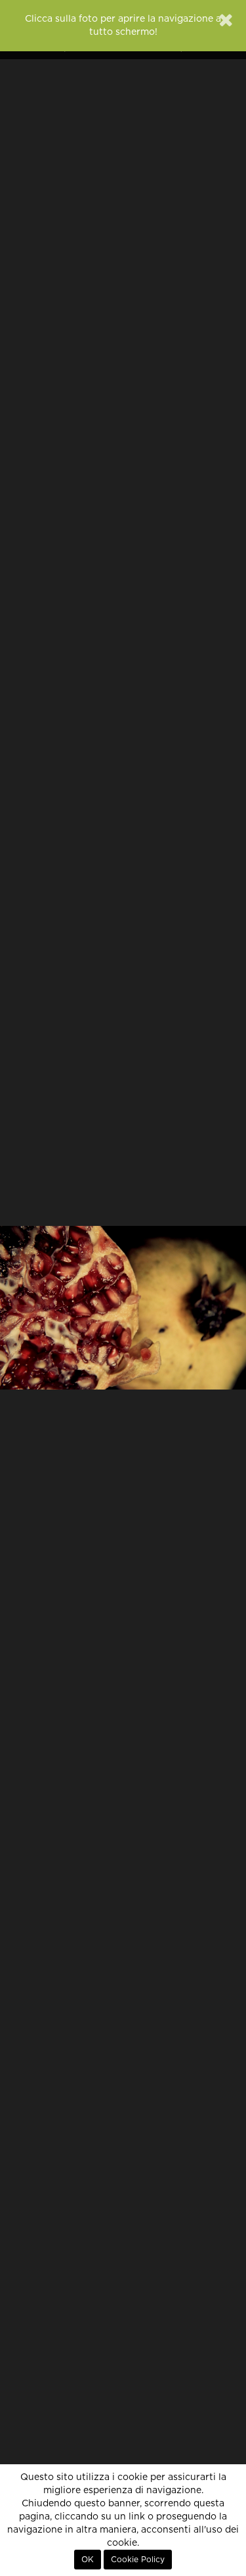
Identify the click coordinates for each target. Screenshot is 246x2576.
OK (88, 2560)
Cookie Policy (138, 2560)
